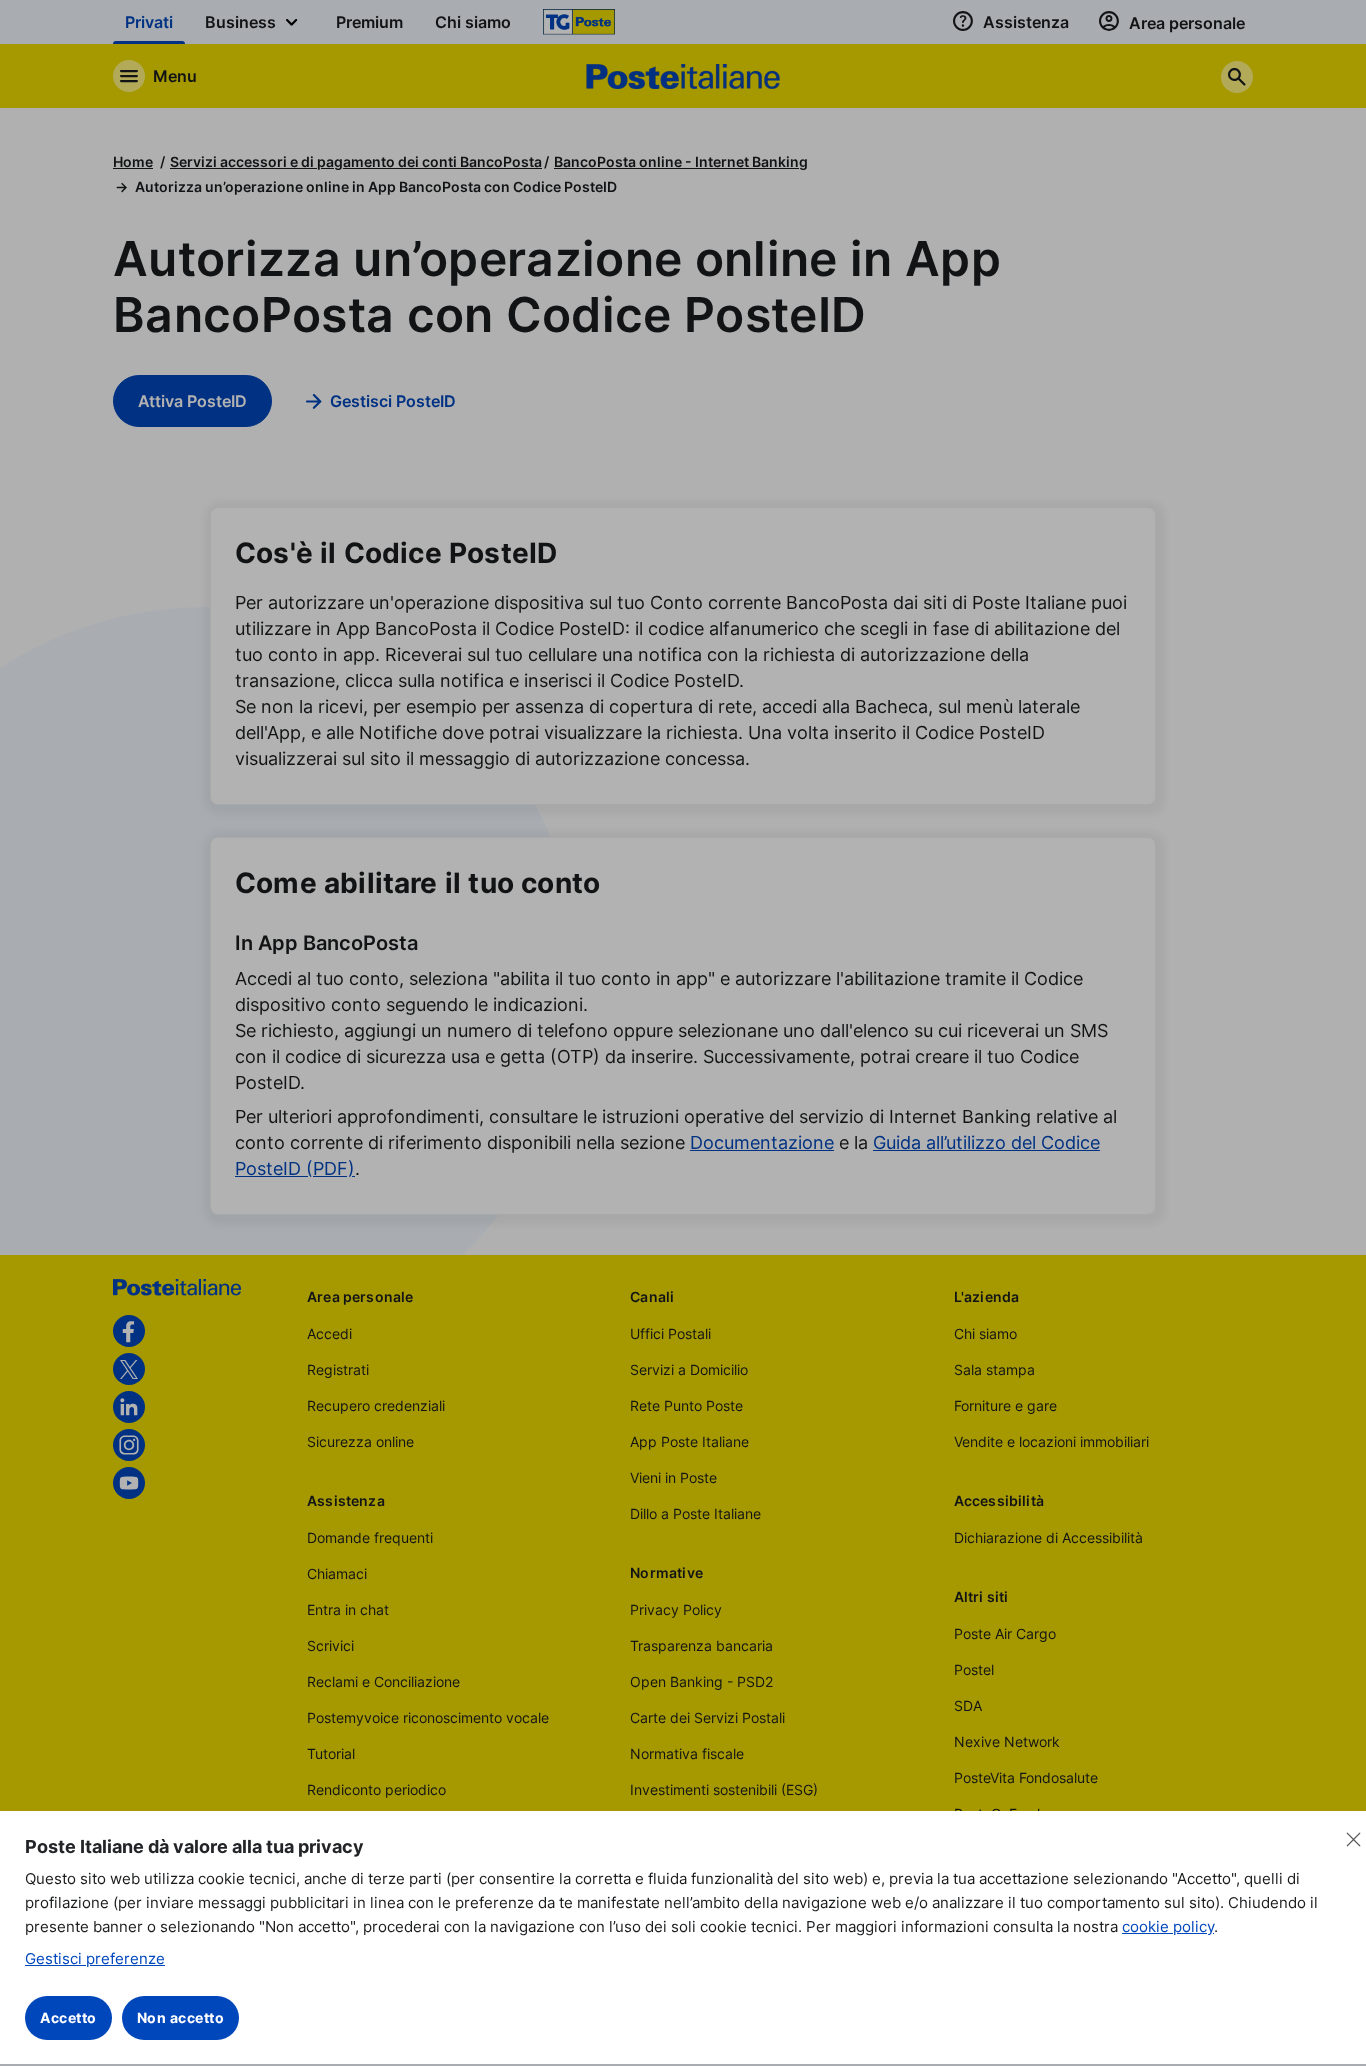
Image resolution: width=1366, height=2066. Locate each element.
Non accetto (181, 2017)
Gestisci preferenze (95, 1958)
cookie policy (1168, 1926)
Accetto (68, 2017)
